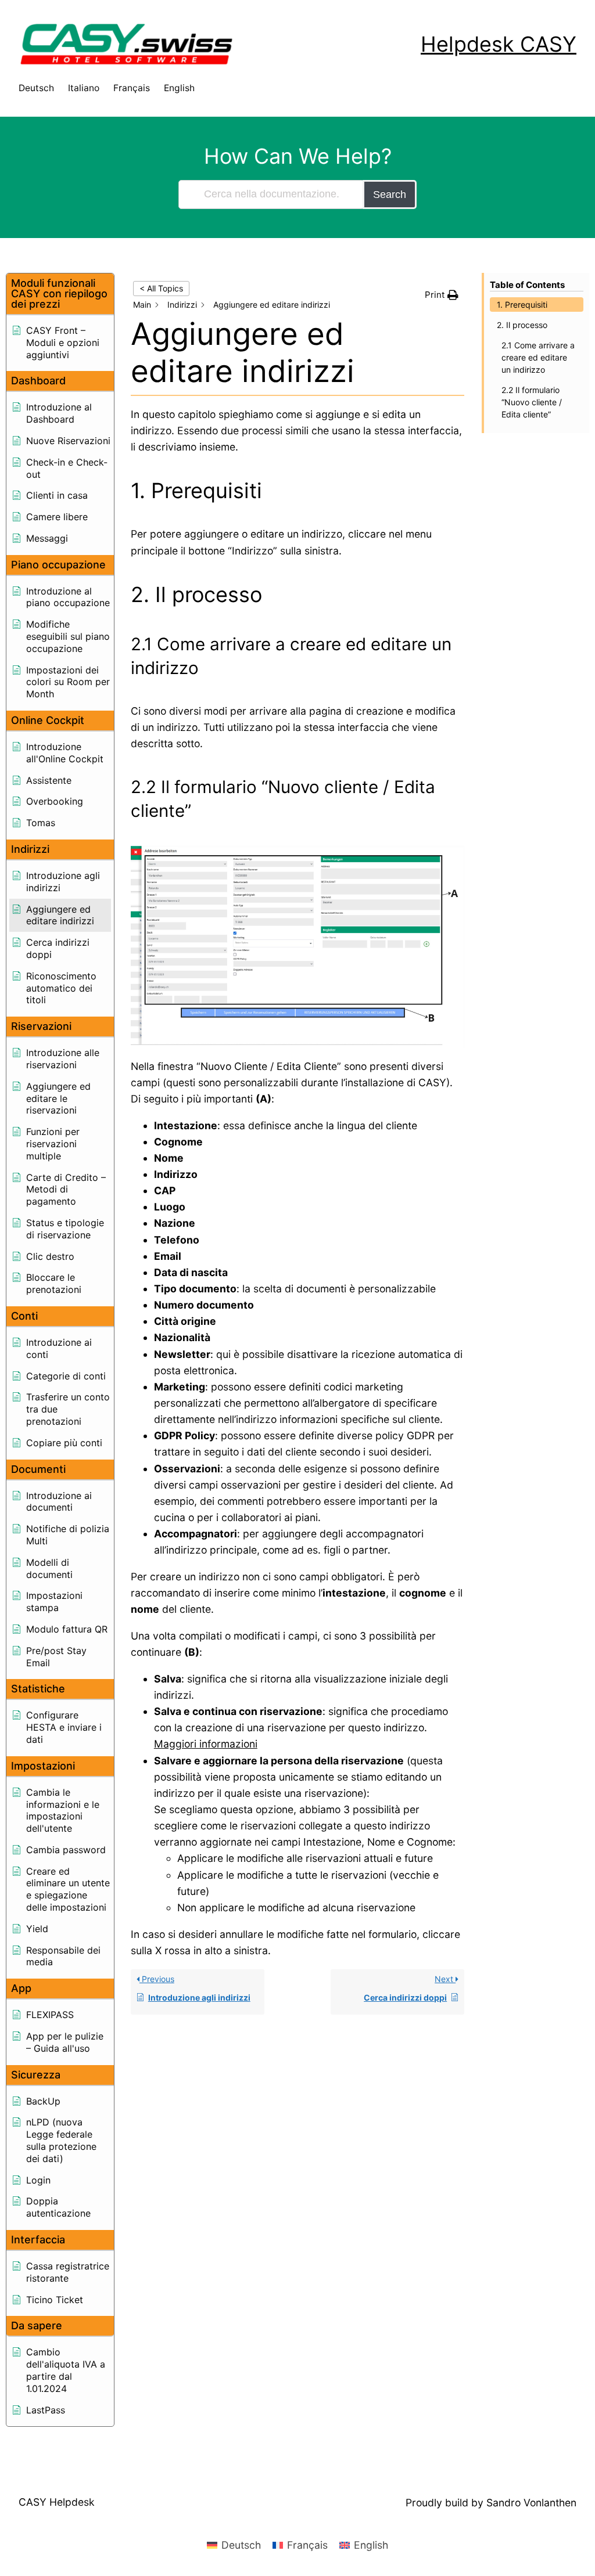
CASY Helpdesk (57, 2502)
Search (390, 194)
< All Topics (161, 288)
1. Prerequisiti (522, 305)
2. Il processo (522, 325)
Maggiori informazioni (206, 1744)
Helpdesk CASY (499, 44)
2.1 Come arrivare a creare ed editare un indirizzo (538, 357)
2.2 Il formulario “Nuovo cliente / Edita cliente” (532, 402)
